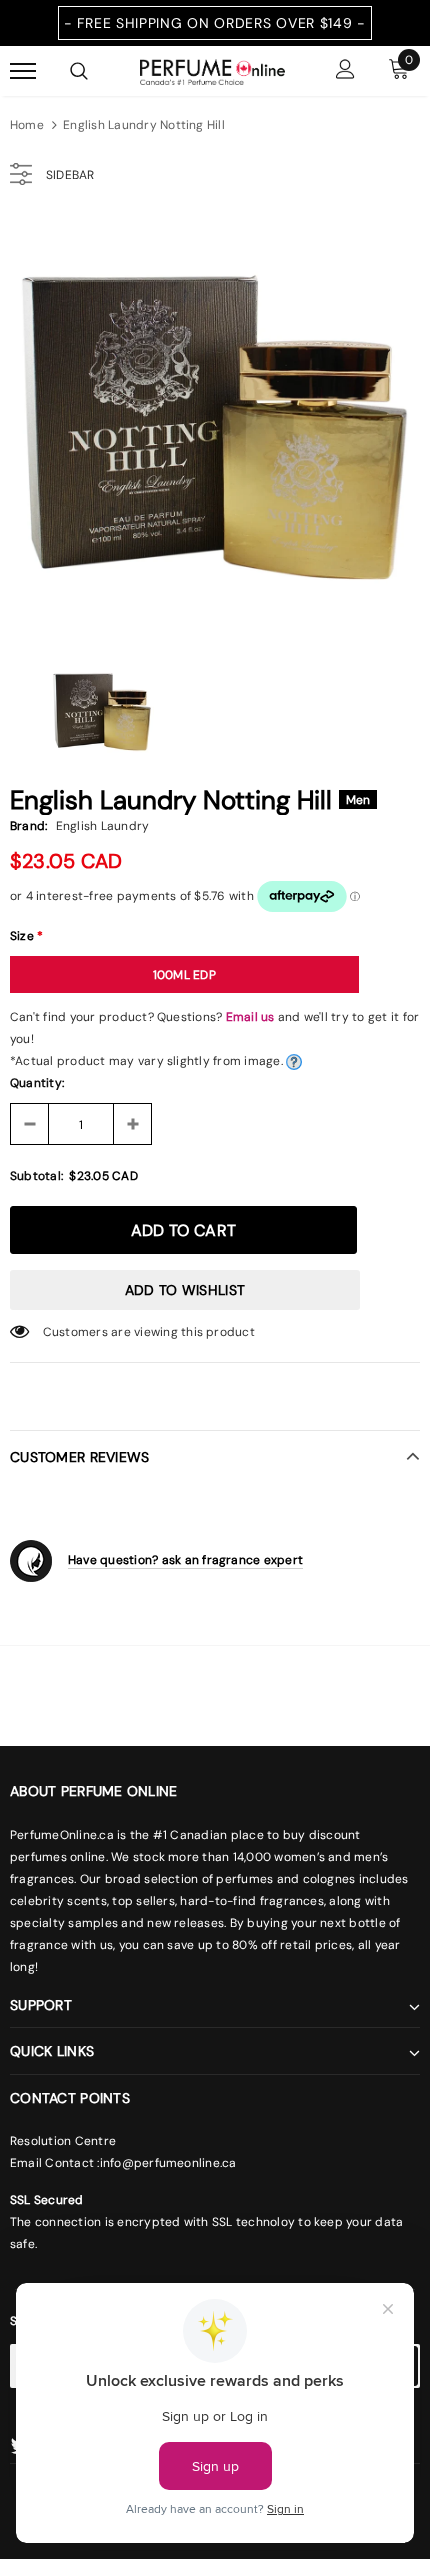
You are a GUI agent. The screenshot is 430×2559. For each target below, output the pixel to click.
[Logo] (212, 70)
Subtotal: (36, 1176)
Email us (250, 1017)
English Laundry (103, 826)
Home (27, 125)
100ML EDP (184, 975)
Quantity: (37, 1083)
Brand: (28, 826)
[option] (215, 424)
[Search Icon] (79, 71)
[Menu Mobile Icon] (23, 71)
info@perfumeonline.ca (168, 2163)
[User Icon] (345, 71)
